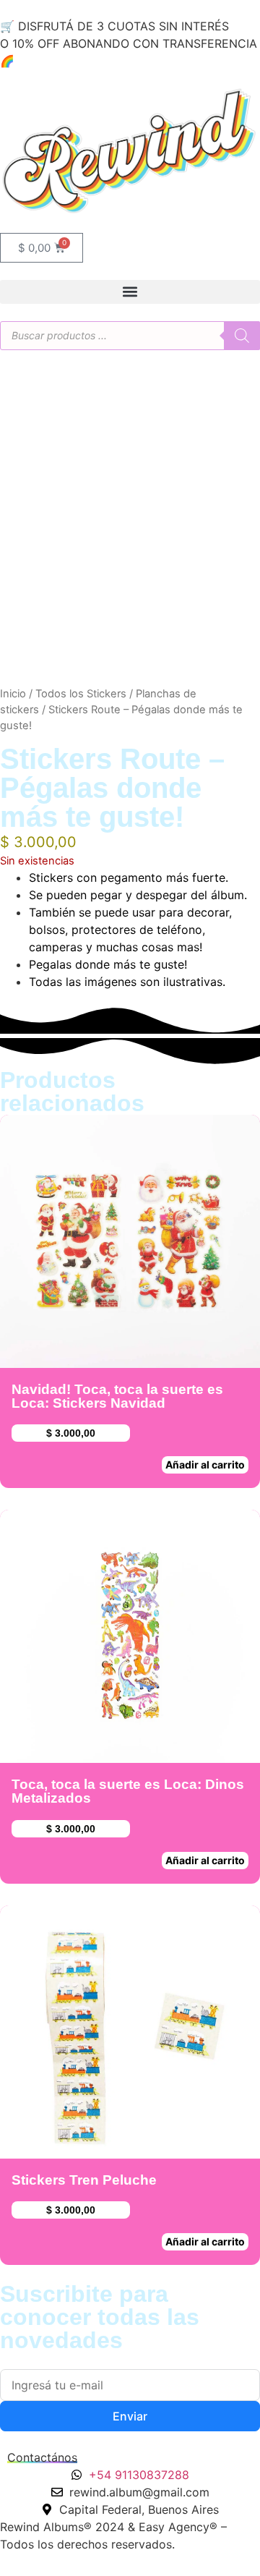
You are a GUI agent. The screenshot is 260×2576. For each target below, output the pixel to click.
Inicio (13, 694)
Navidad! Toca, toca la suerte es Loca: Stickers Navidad (117, 1396)
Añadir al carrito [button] (205, 1465)
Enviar (130, 2416)
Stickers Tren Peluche (84, 2180)
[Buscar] (242, 336)
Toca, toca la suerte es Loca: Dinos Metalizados (128, 1791)
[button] (130, 292)
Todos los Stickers (81, 694)
